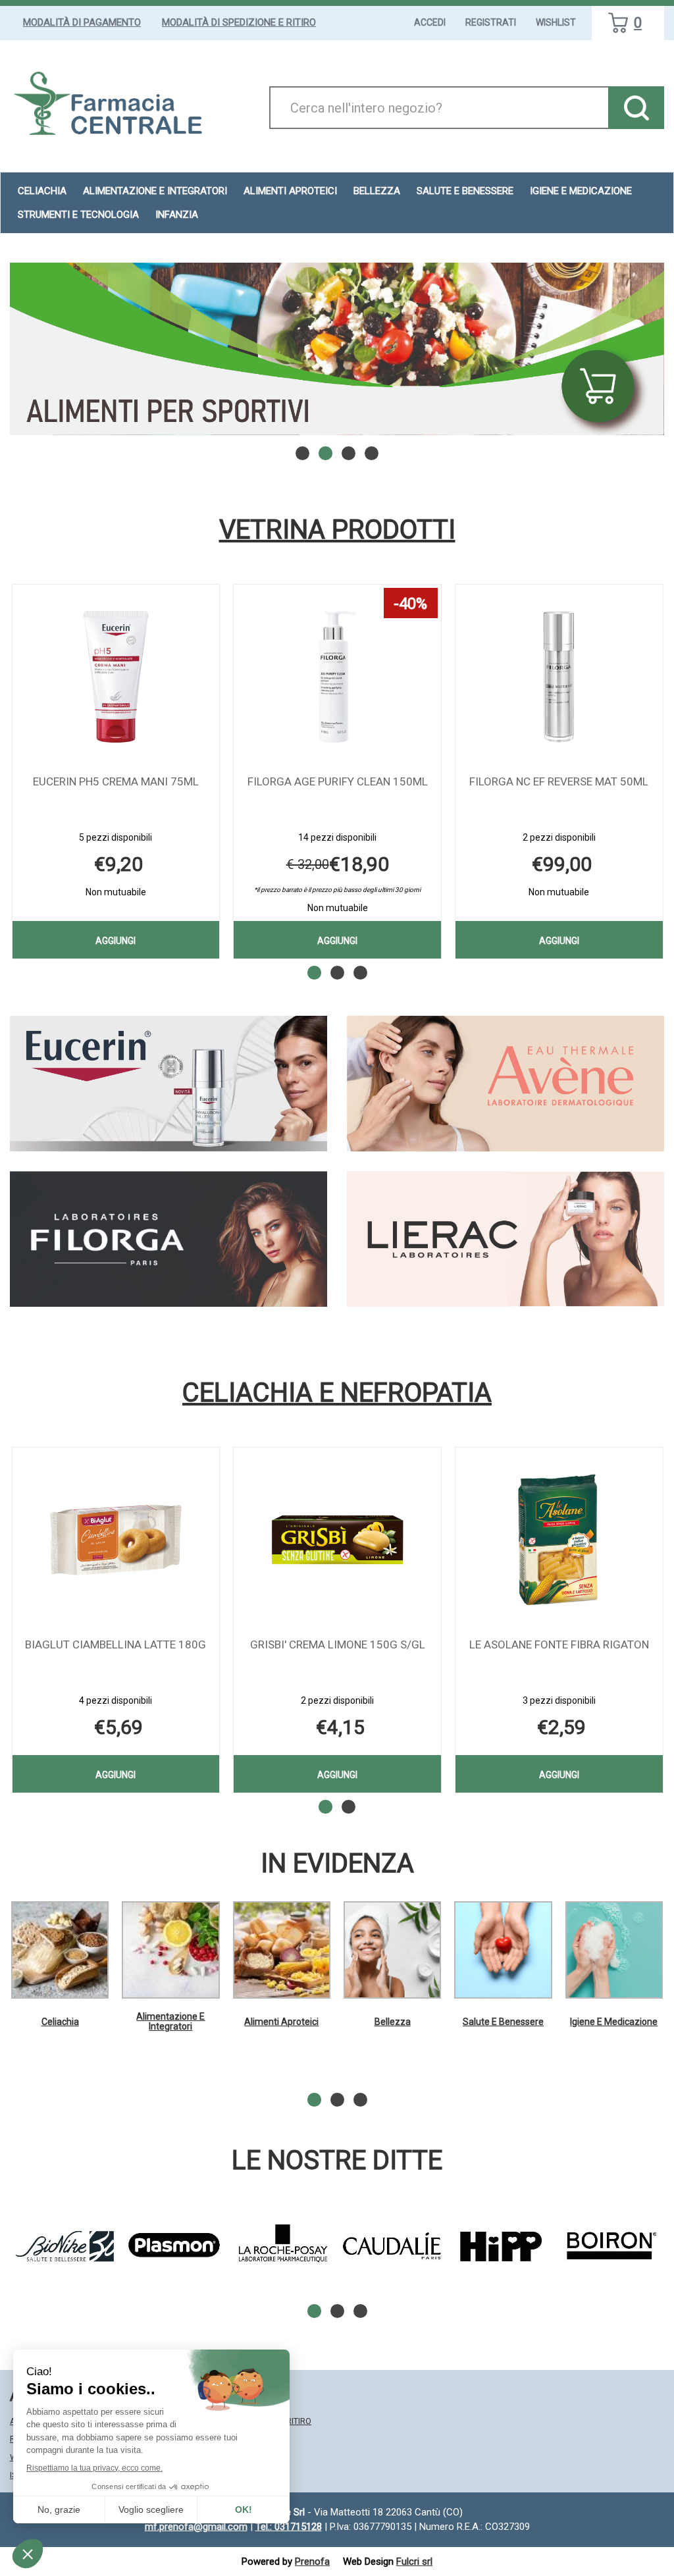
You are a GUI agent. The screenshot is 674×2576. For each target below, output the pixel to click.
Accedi (430, 22)
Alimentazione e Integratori (170, 2021)
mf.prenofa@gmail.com (196, 2527)
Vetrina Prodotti (337, 530)
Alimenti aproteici (290, 191)
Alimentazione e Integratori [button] (155, 191)
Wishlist (556, 22)
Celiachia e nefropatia (337, 1393)
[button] (302, 453)
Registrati (491, 22)
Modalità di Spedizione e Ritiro (239, 22)
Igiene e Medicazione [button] (581, 191)
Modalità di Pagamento (82, 22)
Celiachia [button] (42, 191)
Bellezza (393, 2022)
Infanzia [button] (177, 215)
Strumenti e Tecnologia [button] (78, 215)
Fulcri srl (414, 2562)
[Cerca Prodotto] (636, 108)
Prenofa (312, 2562)
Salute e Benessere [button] (465, 191)
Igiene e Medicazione (614, 2022)
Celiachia (60, 2022)
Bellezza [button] (377, 191)
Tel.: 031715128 (289, 2527)
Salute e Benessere (503, 2022)
